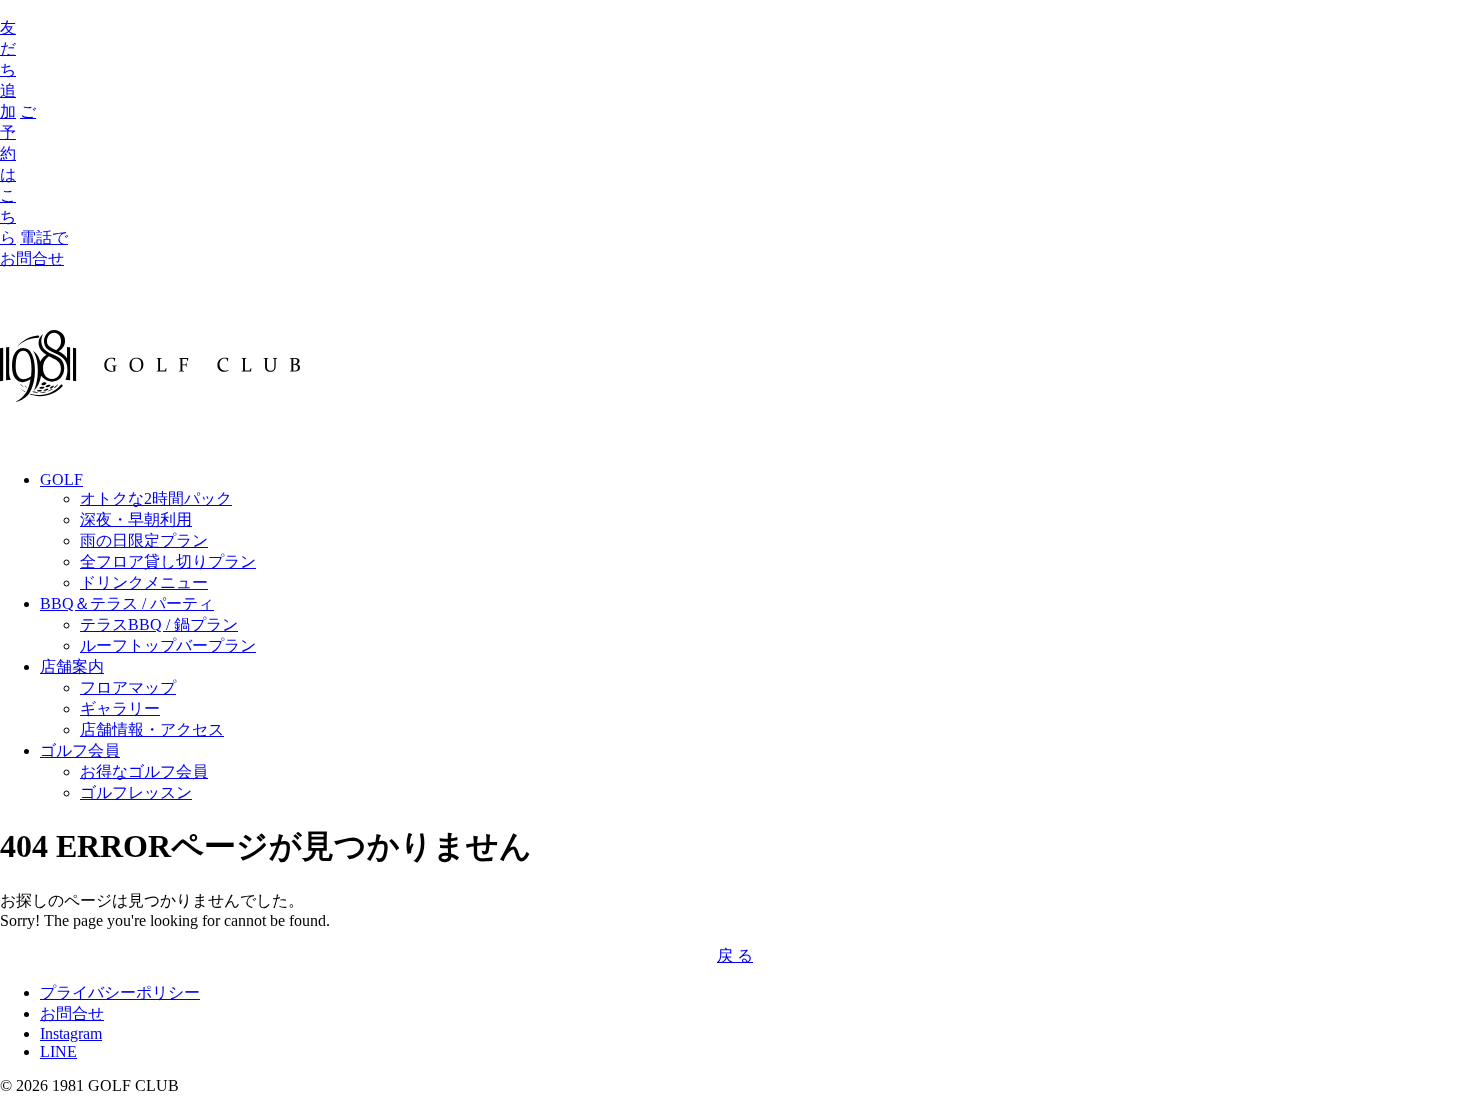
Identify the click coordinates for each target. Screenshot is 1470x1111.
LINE (58, 1051)
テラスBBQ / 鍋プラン (159, 624)
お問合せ (72, 1013)
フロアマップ (128, 687)
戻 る (735, 955)
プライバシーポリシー (120, 992)
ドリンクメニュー (144, 582)
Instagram (71, 1033)
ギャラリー (120, 708)
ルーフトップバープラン (168, 645)
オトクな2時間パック (156, 498)
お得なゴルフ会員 (144, 771)
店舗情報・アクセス (152, 729)
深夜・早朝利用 (136, 519)
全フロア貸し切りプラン (168, 561)
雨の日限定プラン (144, 540)
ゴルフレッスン (136, 792)
